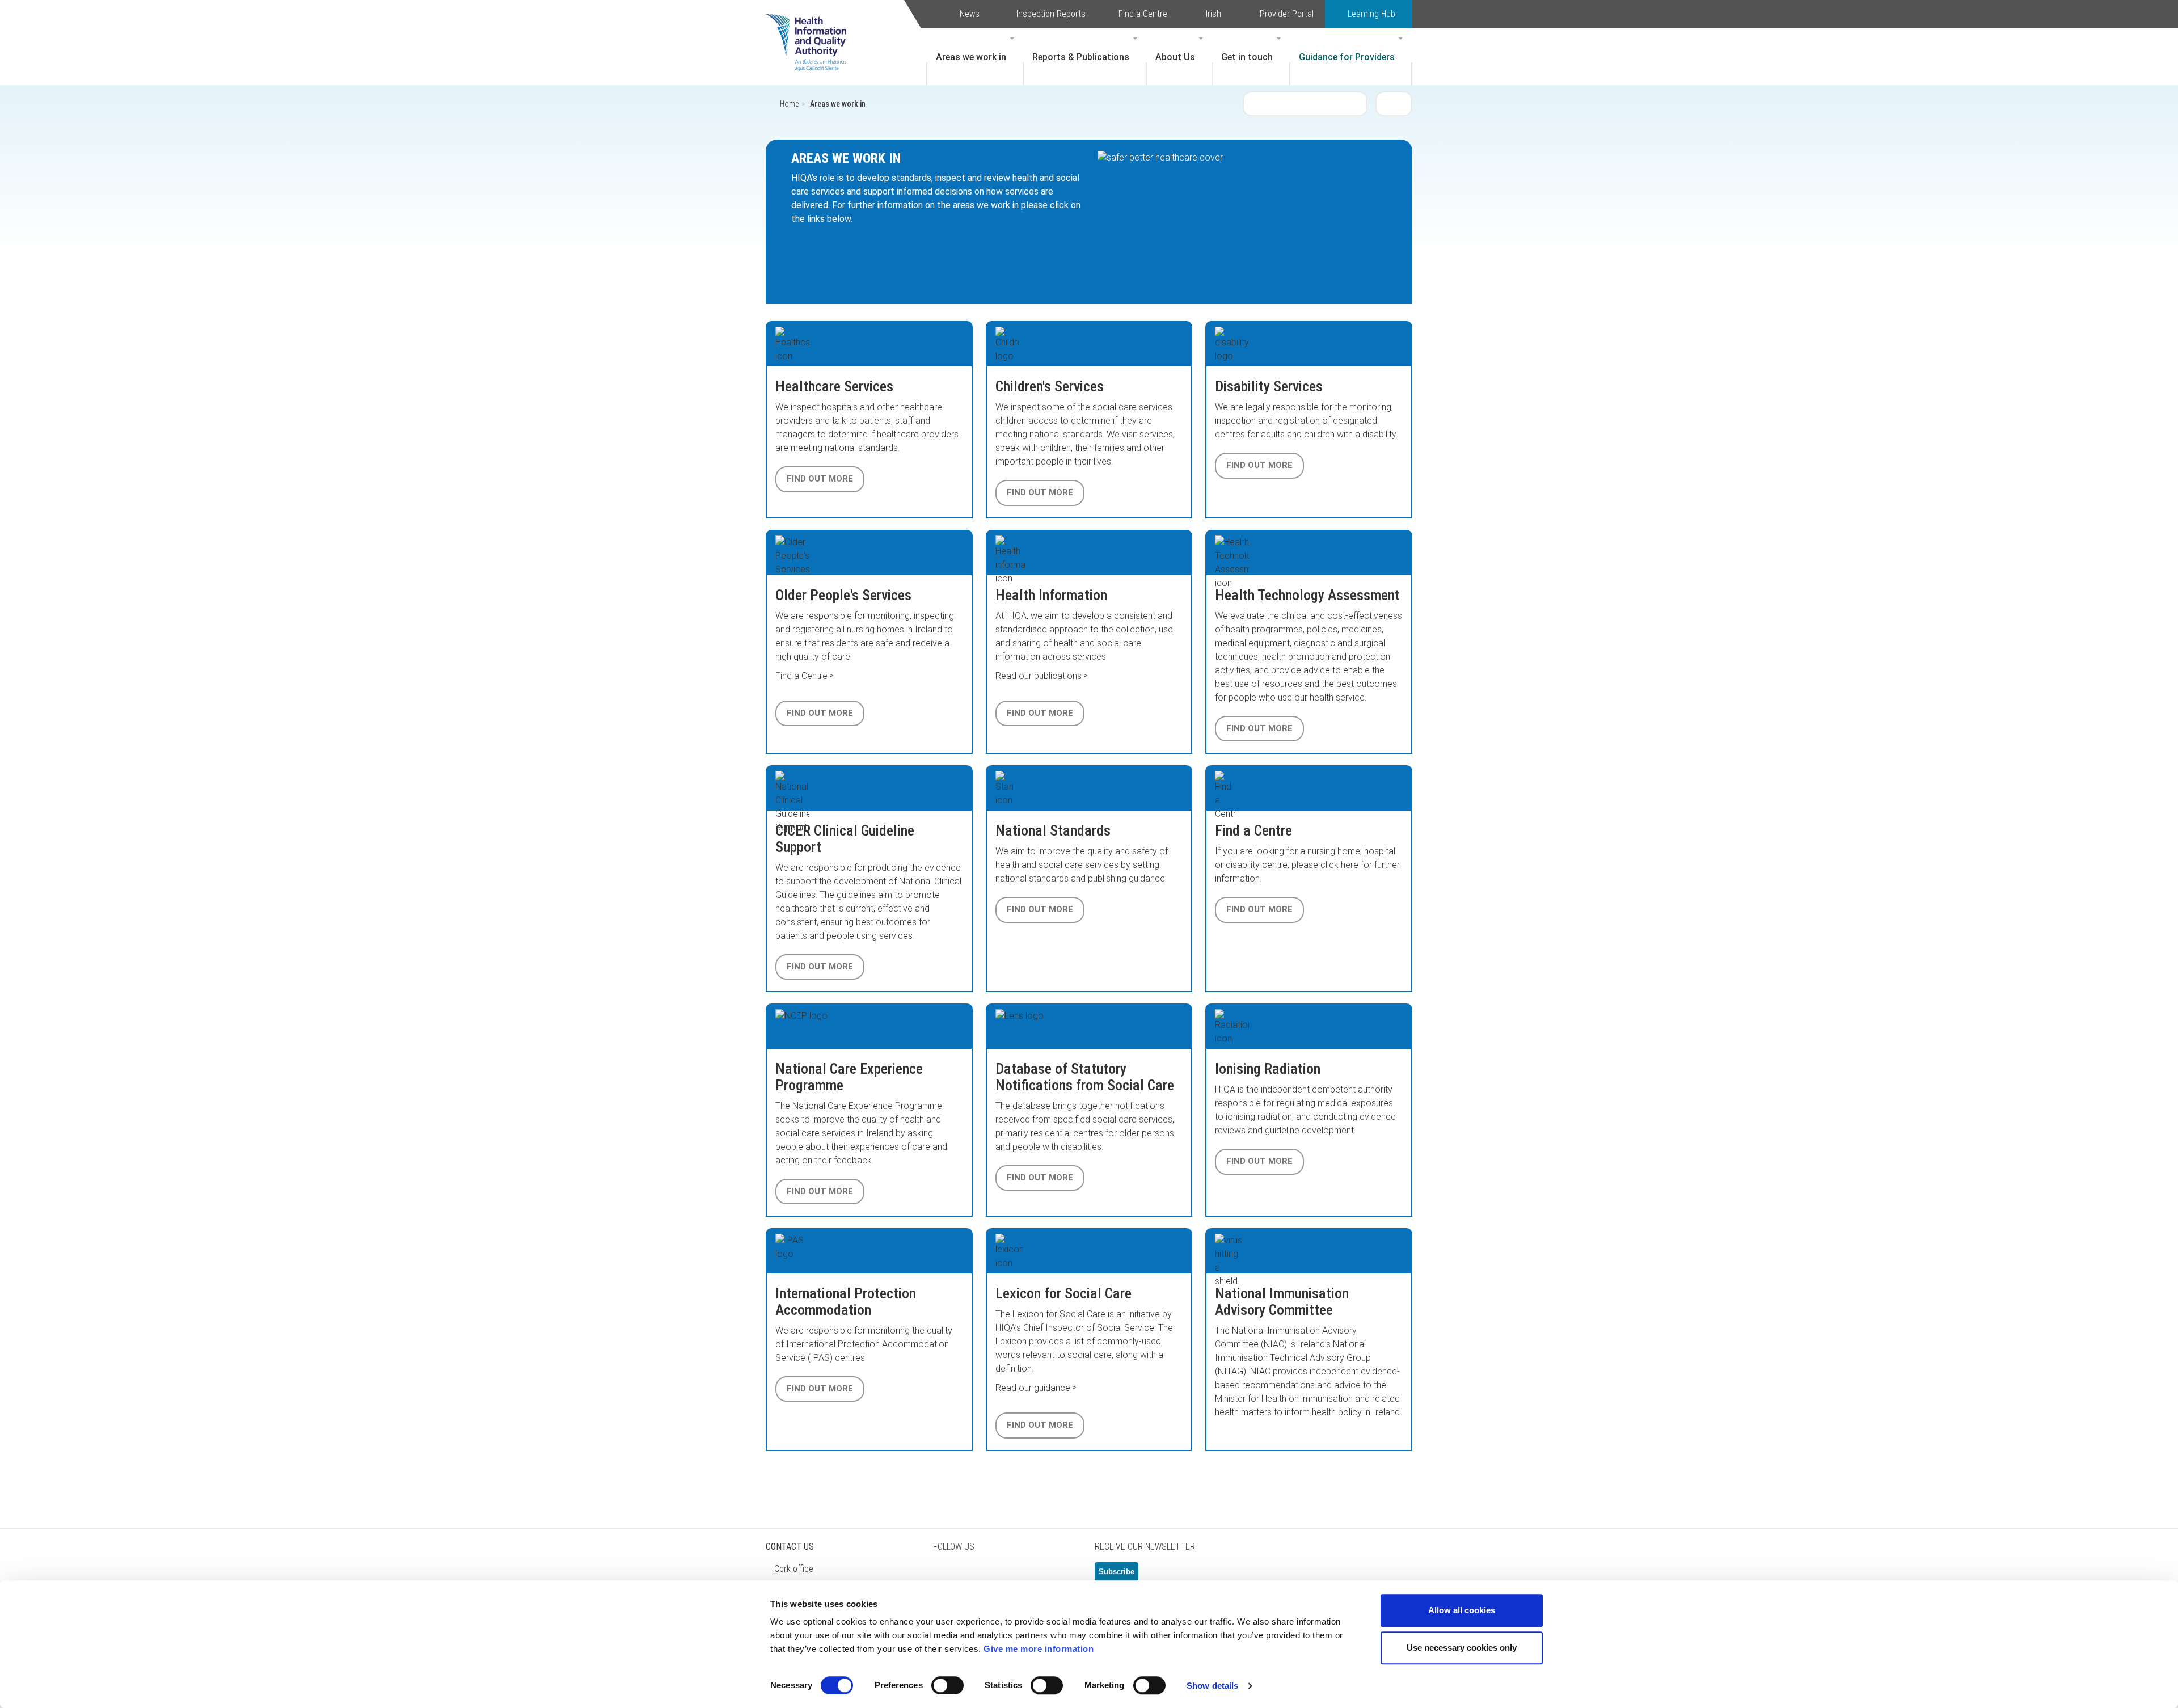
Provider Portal (1287, 14)
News (970, 14)
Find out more (820, 479)
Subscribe (1117, 1572)
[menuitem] (975, 57)
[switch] (947, 1685)
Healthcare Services (834, 386)
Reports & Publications (1081, 57)
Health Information (1051, 595)
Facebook (976, 1576)
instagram (1061, 1576)
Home (789, 104)
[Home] (812, 26)
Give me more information (1039, 1649)
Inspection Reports (1051, 14)
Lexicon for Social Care (1063, 1293)
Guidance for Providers (1347, 57)
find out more (1040, 1178)
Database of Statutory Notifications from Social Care (1085, 1077)
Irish (1213, 14)
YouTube (1032, 1576)
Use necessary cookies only (1462, 1648)
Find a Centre (1143, 14)
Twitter (947, 1576)
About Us (1175, 57)
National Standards (1053, 830)
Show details (1212, 1686)
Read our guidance (1033, 1388)
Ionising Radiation (1268, 1069)
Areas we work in (971, 57)
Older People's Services (843, 595)
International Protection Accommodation (846, 1302)
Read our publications (1039, 676)
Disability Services (1269, 386)
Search (1394, 103)
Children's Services (1050, 386)
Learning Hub (1371, 14)
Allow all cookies (1462, 1610)
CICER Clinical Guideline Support (845, 839)
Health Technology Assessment (1307, 595)
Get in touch (1247, 57)
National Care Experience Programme (849, 1077)
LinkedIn (1004, 1576)
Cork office (794, 1569)
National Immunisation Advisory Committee (1282, 1302)
